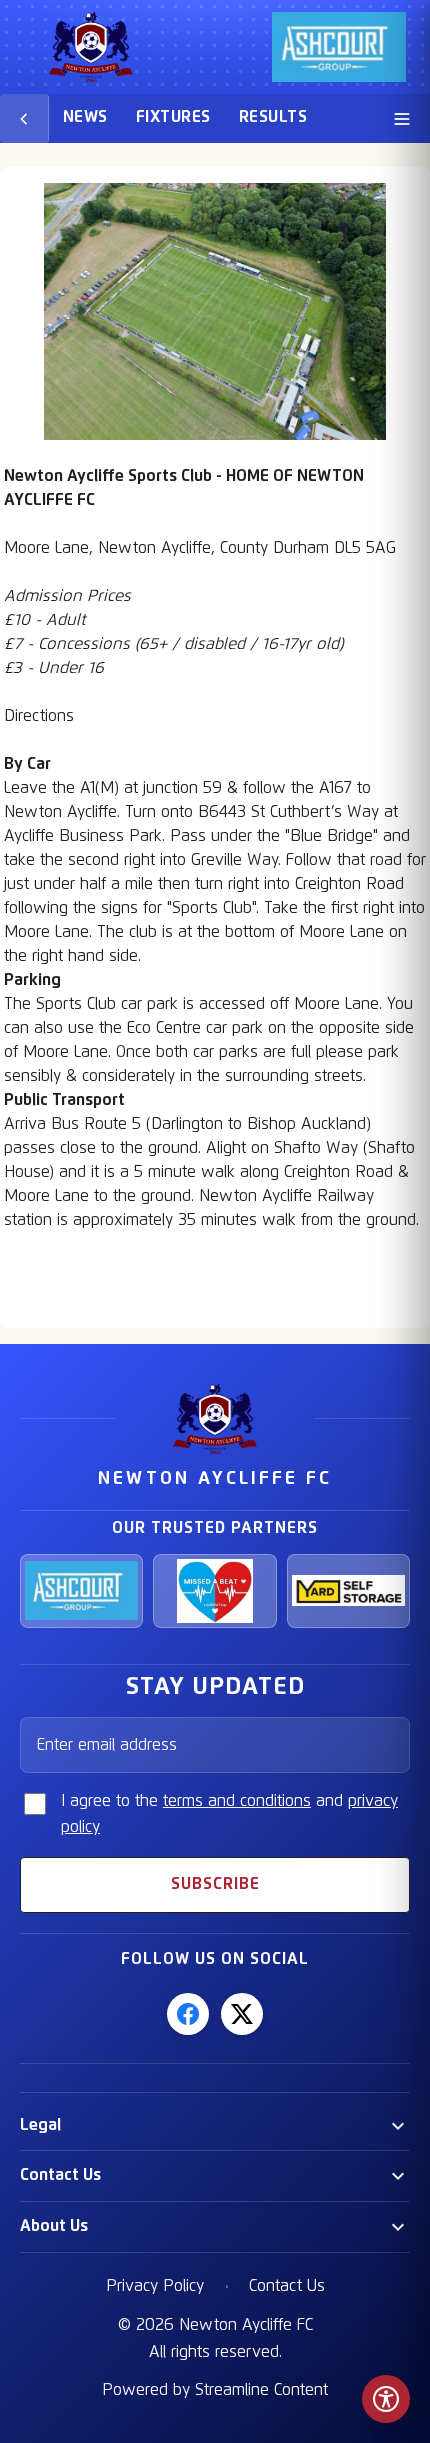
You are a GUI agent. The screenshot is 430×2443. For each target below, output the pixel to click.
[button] (215, 2126)
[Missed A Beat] (214, 1591)
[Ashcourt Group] (81, 1591)
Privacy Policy (155, 2286)
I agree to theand (229, 1814)
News (85, 117)
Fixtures (173, 117)
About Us (54, 2226)
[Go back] (24, 118)
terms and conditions (237, 1801)
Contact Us (60, 2175)
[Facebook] (188, 2014)
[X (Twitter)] (242, 2014)
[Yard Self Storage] (348, 1591)
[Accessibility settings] (386, 2399)
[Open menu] (402, 118)
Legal (40, 2125)
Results (273, 117)
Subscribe (215, 1884)
